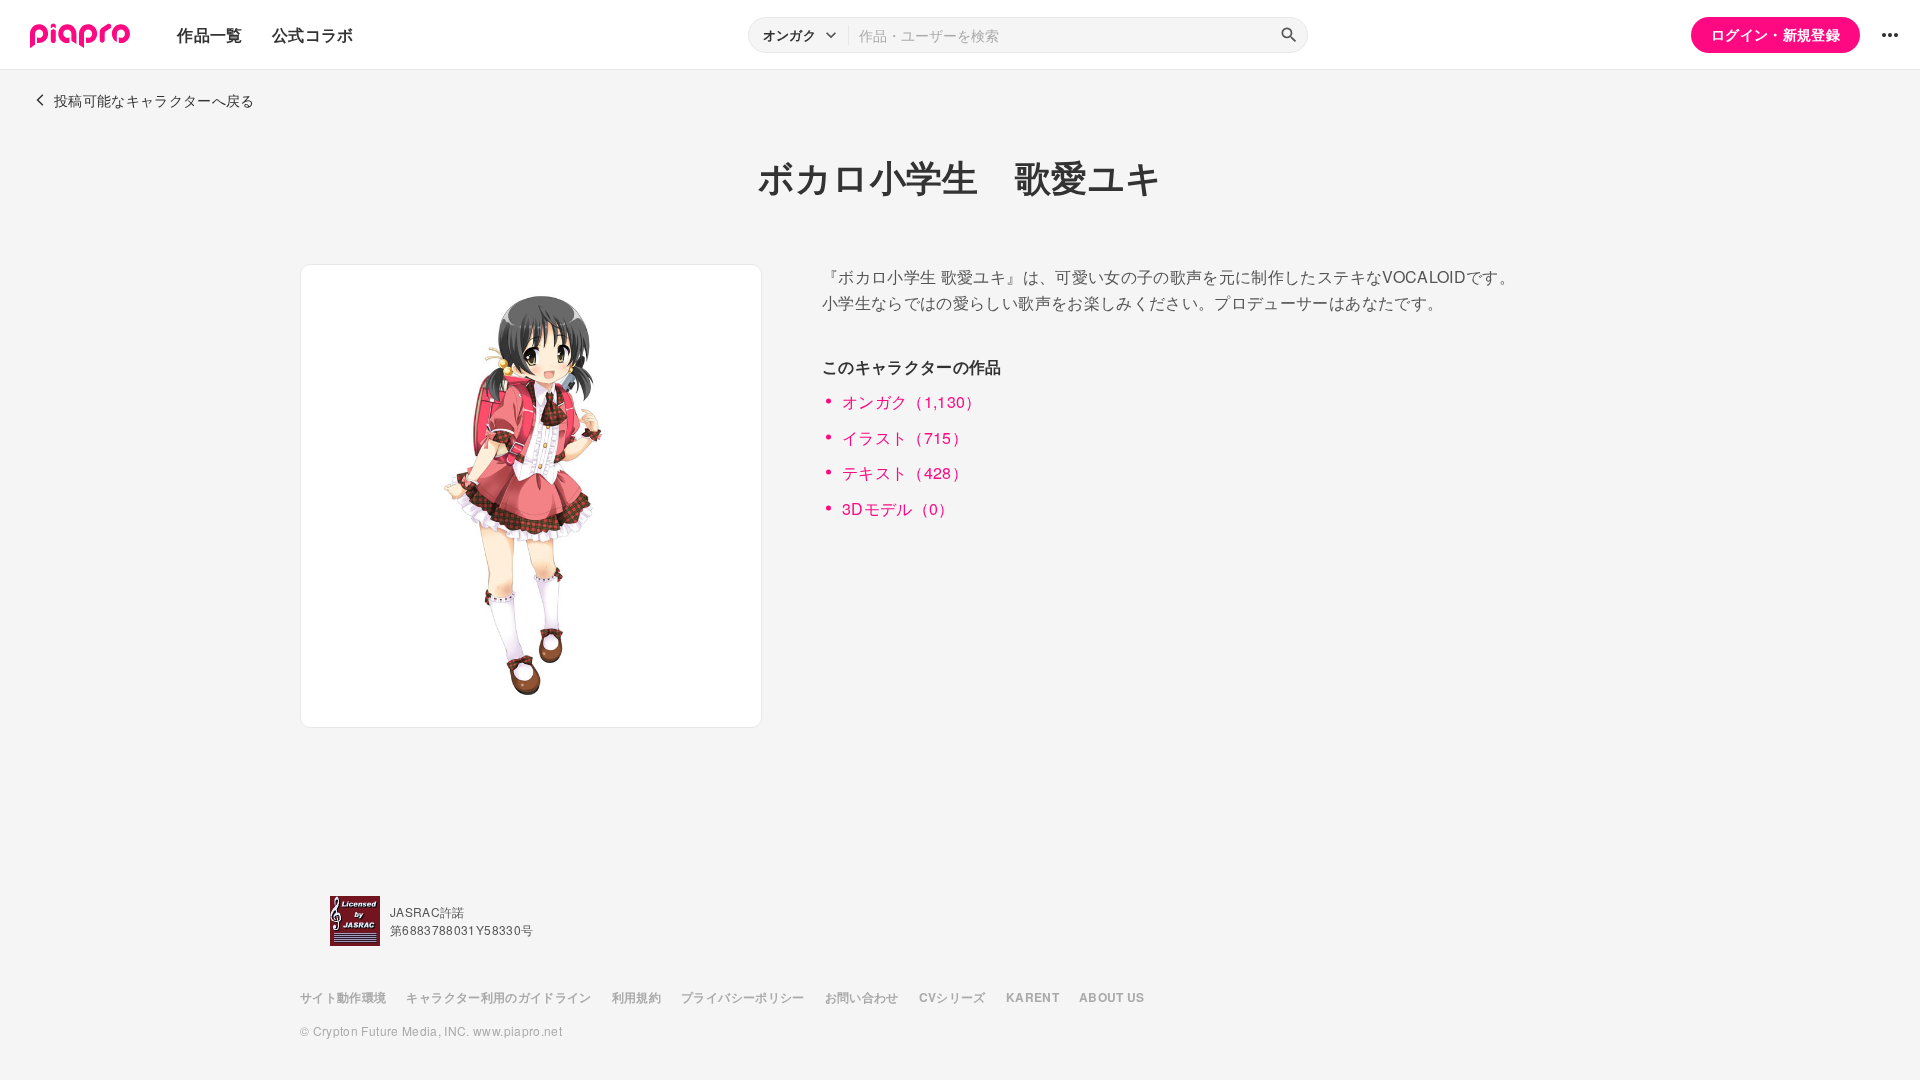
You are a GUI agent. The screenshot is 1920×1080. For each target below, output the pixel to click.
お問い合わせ (862, 997)
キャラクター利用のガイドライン (498, 997)
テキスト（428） (905, 472)
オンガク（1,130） (912, 401)
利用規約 (636, 997)
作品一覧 (209, 34)
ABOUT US (1112, 997)
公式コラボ (313, 34)
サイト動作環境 (343, 997)
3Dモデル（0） (898, 508)
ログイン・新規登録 (1775, 34)
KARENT (1032, 997)
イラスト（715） (905, 437)
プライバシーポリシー (743, 997)
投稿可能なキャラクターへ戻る (154, 100)
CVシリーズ (952, 997)
